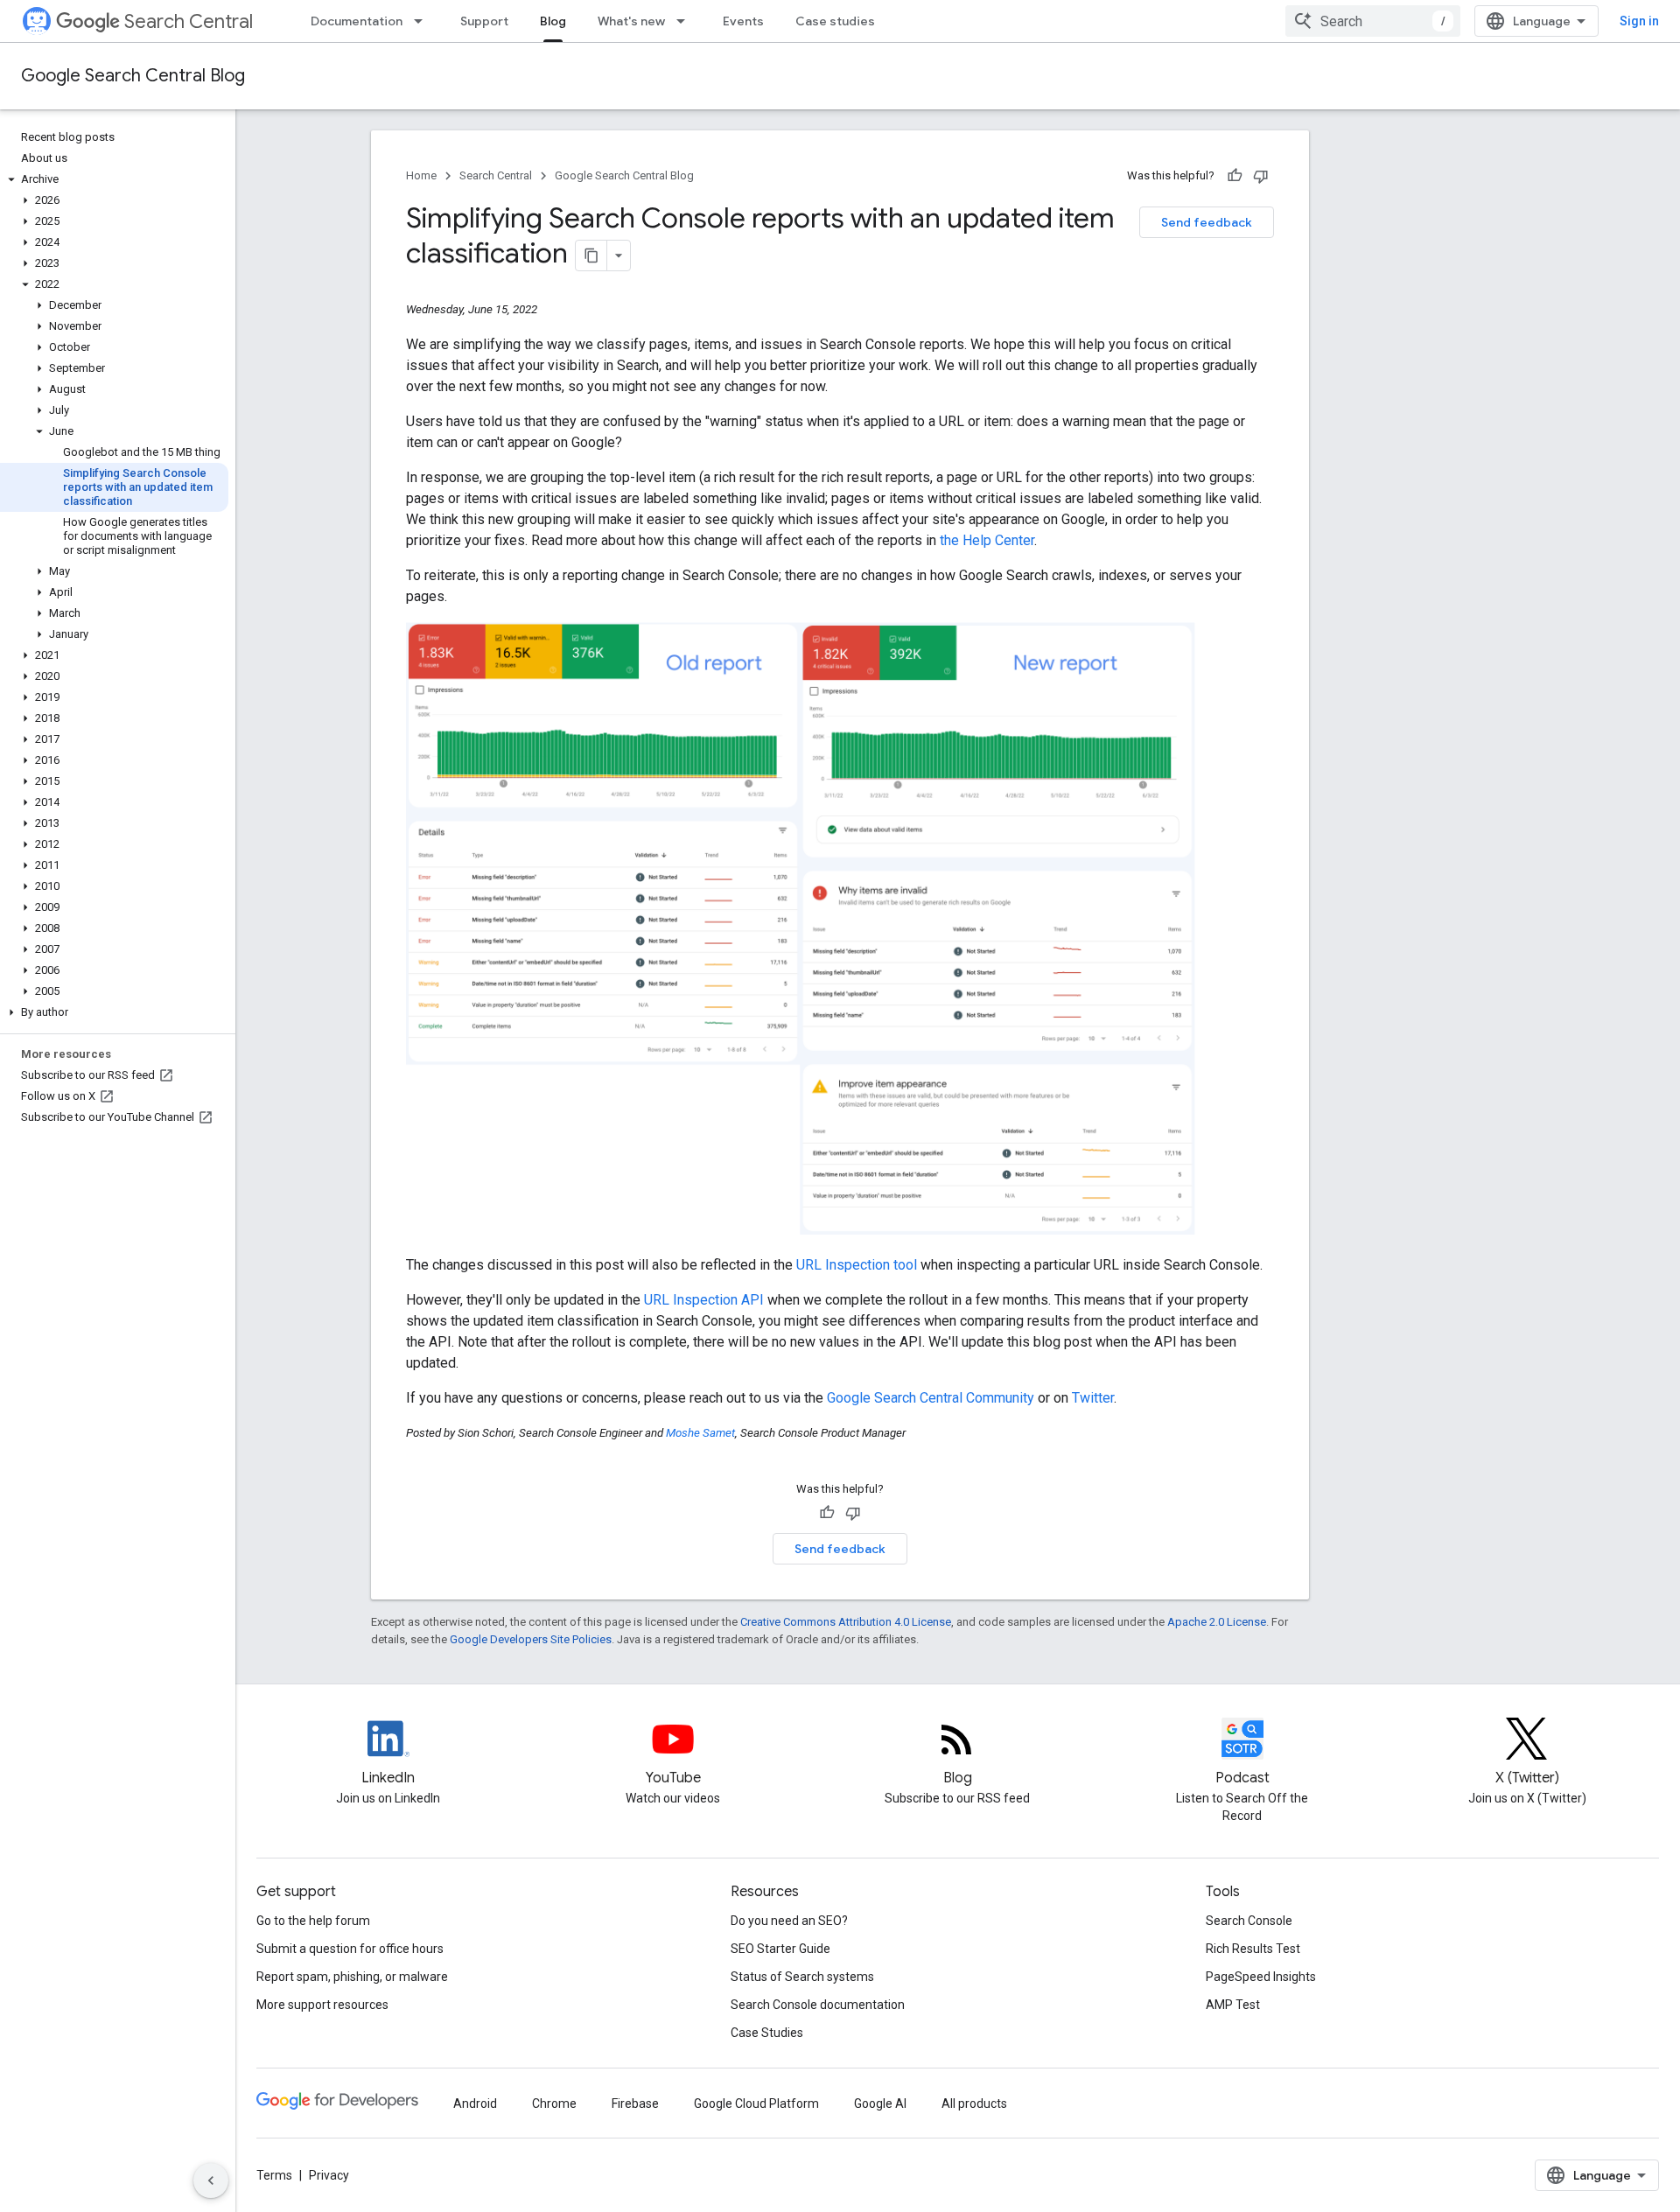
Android (475, 2103)
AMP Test (1233, 2005)
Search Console (1249, 1921)
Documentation (357, 21)
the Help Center (987, 540)
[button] (114, 179)
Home (421, 175)
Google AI (880, 2103)
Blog (553, 21)
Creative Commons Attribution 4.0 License (846, 1622)
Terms (274, 2175)
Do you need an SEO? (789, 1921)
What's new (631, 21)
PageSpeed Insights (1261, 1977)
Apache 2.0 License (1217, 1622)
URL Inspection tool (857, 1265)
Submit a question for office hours (350, 1949)
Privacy (329, 2175)
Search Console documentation (818, 2005)
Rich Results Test (1253, 1949)
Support (484, 21)
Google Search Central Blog (133, 76)
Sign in (1639, 21)
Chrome (554, 2103)
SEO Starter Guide (780, 1949)
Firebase (635, 2103)
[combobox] (1373, 21)
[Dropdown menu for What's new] (686, 21)
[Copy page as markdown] (591, 255)
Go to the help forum (313, 1921)
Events (743, 21)
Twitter (1093, 1398)
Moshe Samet (700, 1433)
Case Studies (767, 2033)
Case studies (835, 21)
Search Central (189, 21)
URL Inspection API (704, 1300)
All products (974, 2103)
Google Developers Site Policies (531, 1639)
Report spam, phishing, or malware (352, 1977)
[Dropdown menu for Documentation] (423, 21)
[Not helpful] (1261, 176)
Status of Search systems (802, 1977)
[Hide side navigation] (211, 2180)
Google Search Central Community (931, 1398)
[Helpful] (1235, 176)
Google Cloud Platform (756, 2103)
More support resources (322, 2005)
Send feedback (1207, 222)
